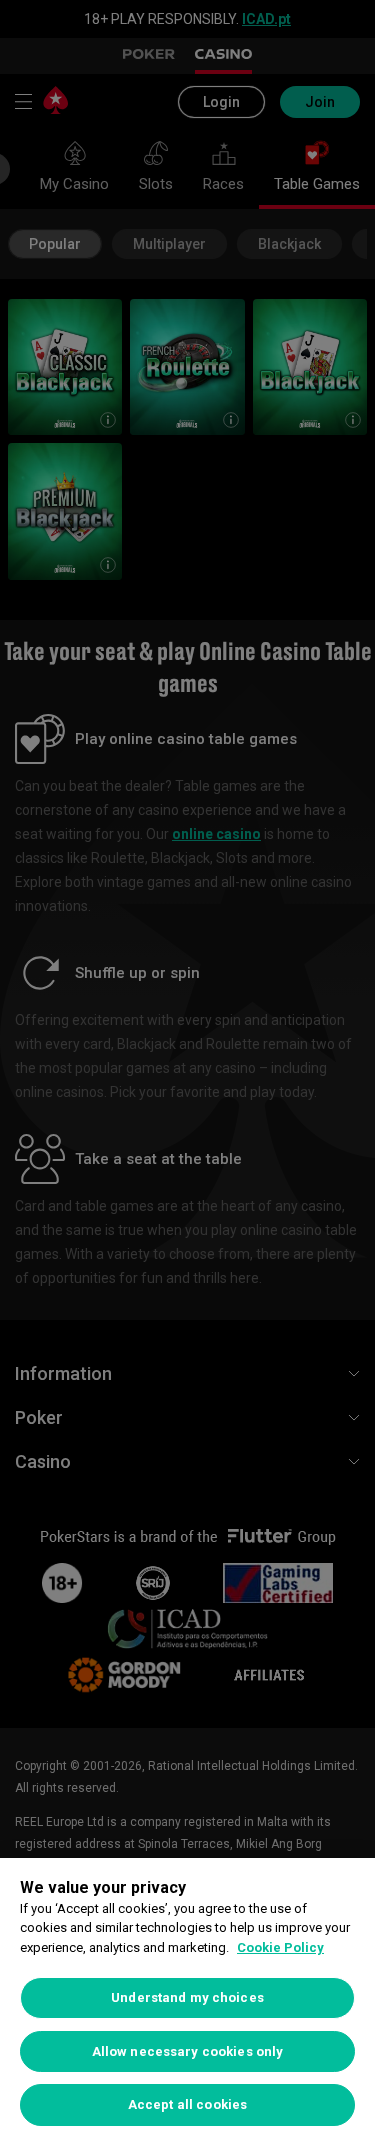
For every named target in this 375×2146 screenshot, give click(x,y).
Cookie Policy (280, 1947)
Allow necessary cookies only (188, 2051)
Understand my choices (187, 1997)
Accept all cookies (187, 2104)
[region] (187, 2002)
